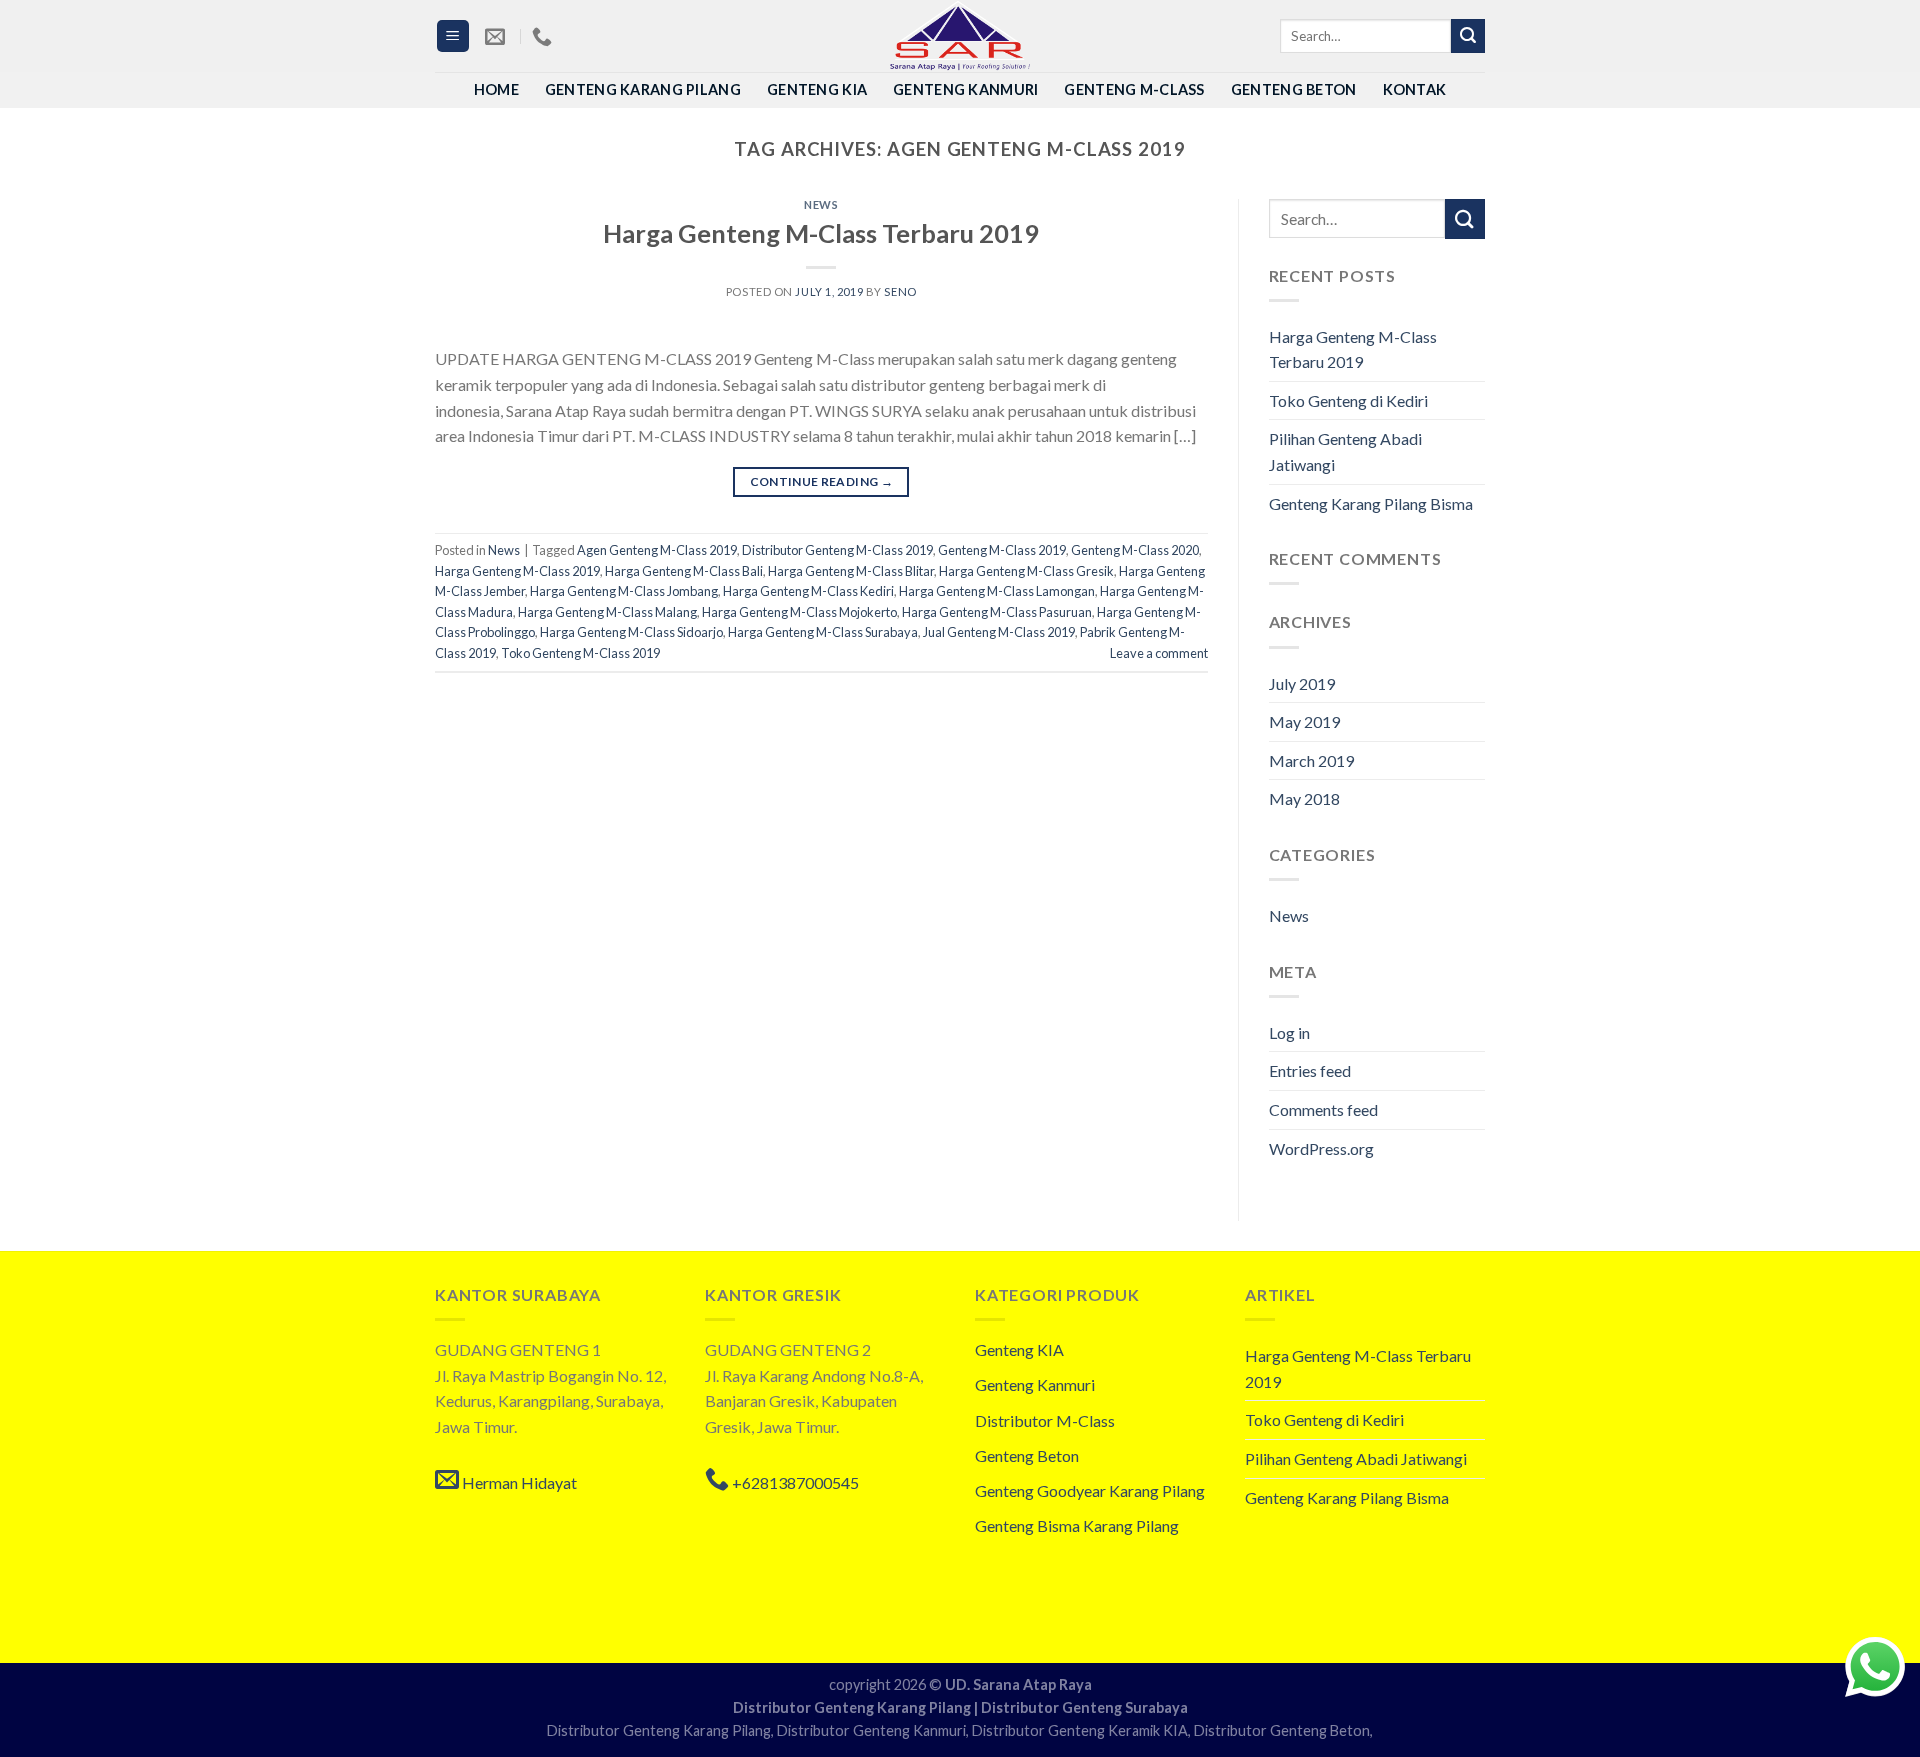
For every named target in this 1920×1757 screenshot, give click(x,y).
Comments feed (1323, 1109)
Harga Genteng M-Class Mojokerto (799, 612)
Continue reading (822, 481)
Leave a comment (1159, 653)
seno (900, 291)
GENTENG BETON (1294, 89)
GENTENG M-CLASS (1134, 89)
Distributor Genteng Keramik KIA (1080, 1730)
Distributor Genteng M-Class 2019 (837, 550)
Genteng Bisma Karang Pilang (1077, 1525)
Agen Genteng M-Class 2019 (657, 550)
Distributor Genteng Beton (1282, 1730)
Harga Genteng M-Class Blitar (851, 571)
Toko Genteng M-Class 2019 (580, 653)
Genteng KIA (1019, 1349)
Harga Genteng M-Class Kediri (808, 591)
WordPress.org (1321, 1148)
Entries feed (1310, 1070)
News (821, 204)
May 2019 (1304, 721)
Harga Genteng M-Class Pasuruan (997, 612)
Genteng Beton (1027, 1455)
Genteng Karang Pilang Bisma (1371, 503)
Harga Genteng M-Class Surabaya (823, 632)
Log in (1289, 1032)
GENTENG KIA (817, 89)
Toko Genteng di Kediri (1348, 400)
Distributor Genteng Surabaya (1084, 1707)
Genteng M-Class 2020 (1135, 550)
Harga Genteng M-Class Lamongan (997, 591)
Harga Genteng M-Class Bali (684, 571)
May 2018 (1304, 798)
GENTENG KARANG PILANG (643, 89)
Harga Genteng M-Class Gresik (1026, 571)
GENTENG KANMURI (965, 89)
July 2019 (1302, 683)
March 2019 (1311, 760)
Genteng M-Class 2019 (1002, 550)
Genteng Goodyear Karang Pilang (1090, 1490)
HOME (496, 89)
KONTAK (1415, 89)
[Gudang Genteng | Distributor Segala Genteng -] (960, 36)
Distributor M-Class (1045, 1420)
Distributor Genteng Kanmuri (871, 1730)
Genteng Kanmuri (1035, 1384)
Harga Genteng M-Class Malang (607, 612)
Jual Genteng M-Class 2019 (999, 632)
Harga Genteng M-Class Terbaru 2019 (821, 233)
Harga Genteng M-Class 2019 (517, 571)
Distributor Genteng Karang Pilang (853, 1707)
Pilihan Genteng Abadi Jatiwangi (1345, 451)
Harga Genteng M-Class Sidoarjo (631, 632)
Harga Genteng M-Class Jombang (624, 591)
